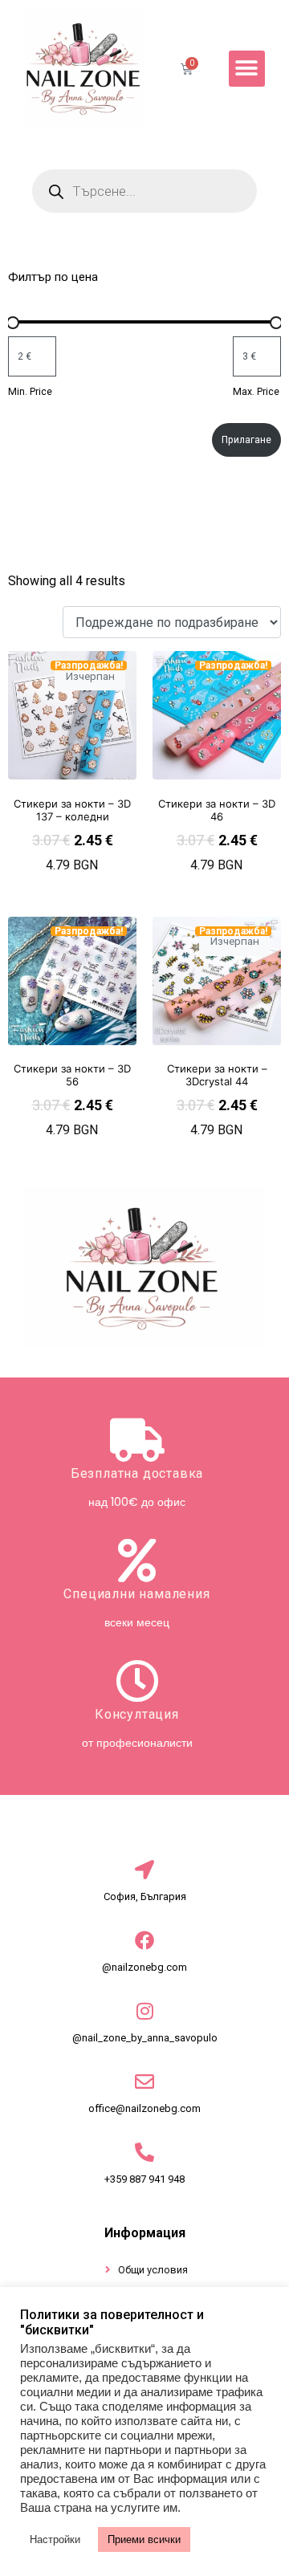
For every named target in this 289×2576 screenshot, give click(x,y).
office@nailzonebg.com (144, 2108)
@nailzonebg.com (144, 1967)
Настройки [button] (55, 2539)
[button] (247, 69)
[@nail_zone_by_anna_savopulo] (144, 2011)
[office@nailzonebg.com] (144, 2082)
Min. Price (30, 392)
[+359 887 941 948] (144, 2152)
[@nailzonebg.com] (144, 1940)
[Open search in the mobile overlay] (144, 191)
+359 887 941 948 (144, 2179)
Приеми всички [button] (144, 2539)
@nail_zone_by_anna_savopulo (145, 2038)
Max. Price (256, 392)
